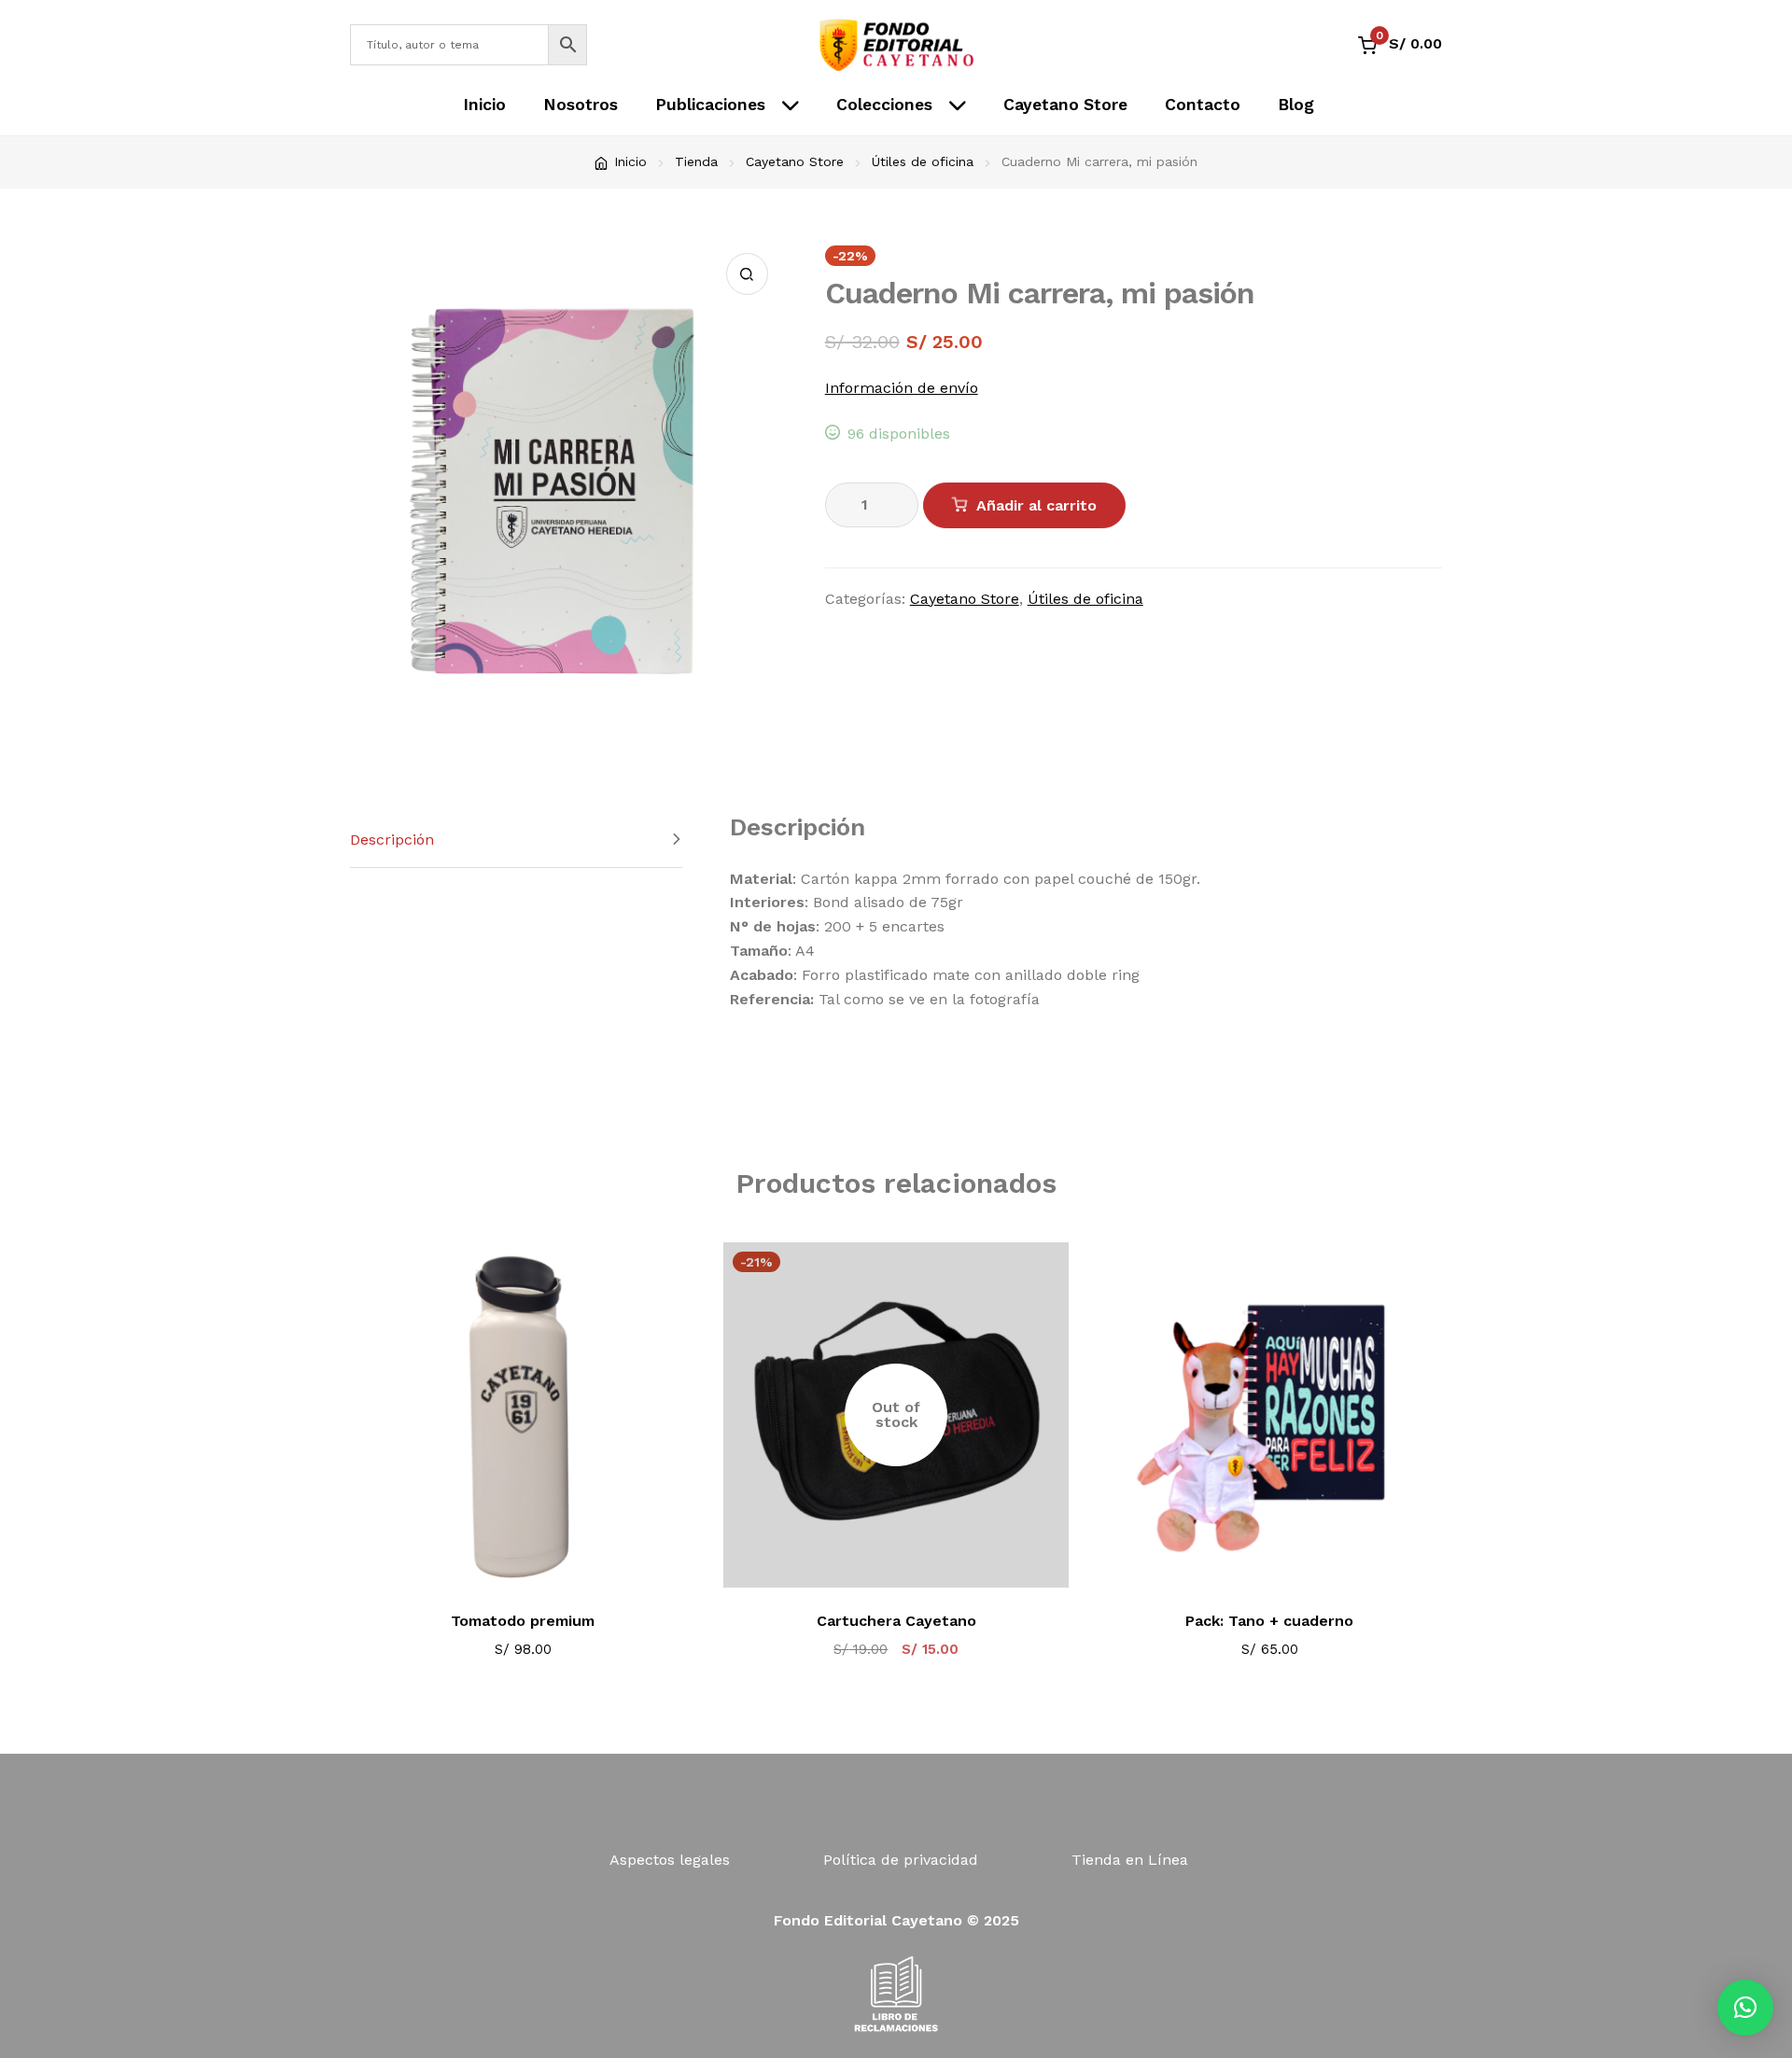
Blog (1296, 105)
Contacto (1203, 105)
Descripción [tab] (392, 840)
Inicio (484, 105)
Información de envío (902, 388)
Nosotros (581, 105)
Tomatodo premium (523, 1621)
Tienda (696, 161)
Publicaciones (710, 105)
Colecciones (884, 105)
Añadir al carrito (1036, 505)
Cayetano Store (1065, 105)
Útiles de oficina (923, 161)
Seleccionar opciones (535, 1562)
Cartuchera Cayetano (896, 1621)
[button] (747, 274)
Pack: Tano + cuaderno (1269, 1621)
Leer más (908, 1562)
